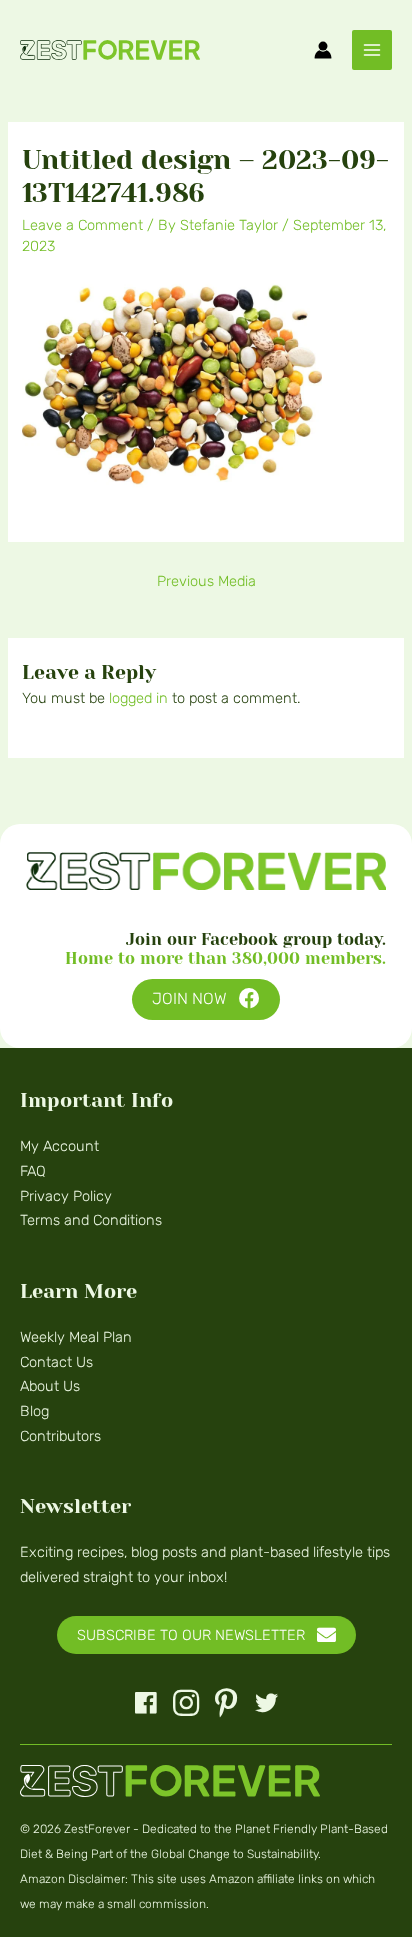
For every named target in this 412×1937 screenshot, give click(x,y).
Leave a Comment (82, 225)
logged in (138, 698)
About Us (50, 1386)
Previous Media (206, 581)
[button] (206, 999)
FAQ (33, 1171)
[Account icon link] (323, 50)
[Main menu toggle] (372, 50)
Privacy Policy (66, 1196)
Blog (34, 1411)
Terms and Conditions (91, 1220)
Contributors (60, 1436)
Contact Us (56, 1362)
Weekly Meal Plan (76, 1337)
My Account (59, 1146)
